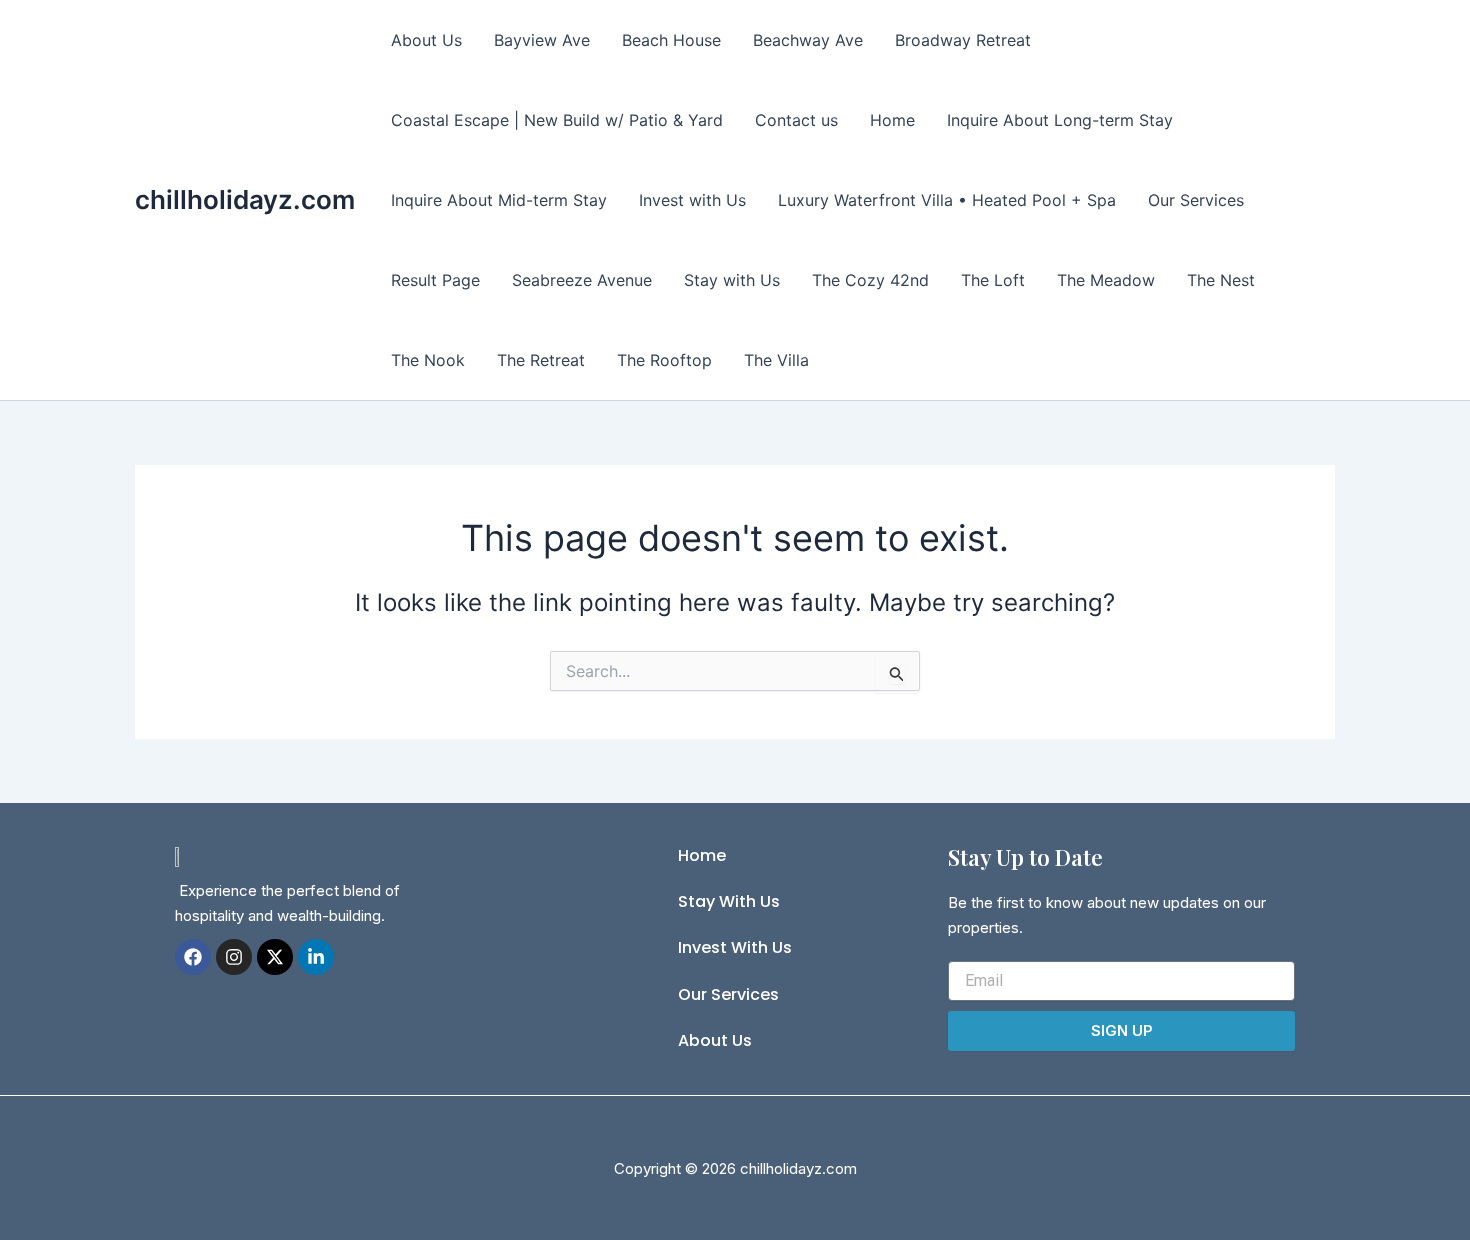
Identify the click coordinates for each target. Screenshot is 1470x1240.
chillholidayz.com (245, 199)
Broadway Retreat (963, 40)
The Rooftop (664, 360)
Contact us (796, 120)
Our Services (1196, 200)
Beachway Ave (808, 40)
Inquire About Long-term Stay (1060, 120)
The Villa (776, 360)
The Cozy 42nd (870, 280)
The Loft (993, 280)
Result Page (435, 280)
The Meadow (1106, 280)
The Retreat (541, 360)
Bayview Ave (542, 40)
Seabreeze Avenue (582, 280)
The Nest (1221, 280)
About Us (426, 40)
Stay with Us (732, 280)
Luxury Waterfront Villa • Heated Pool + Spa (947, 200)
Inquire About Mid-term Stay (499, 200)
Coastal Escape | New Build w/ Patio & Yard (557, 120)
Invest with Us (692, 200)
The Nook (428, 360)
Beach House (671, 40)
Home (892, 120)
